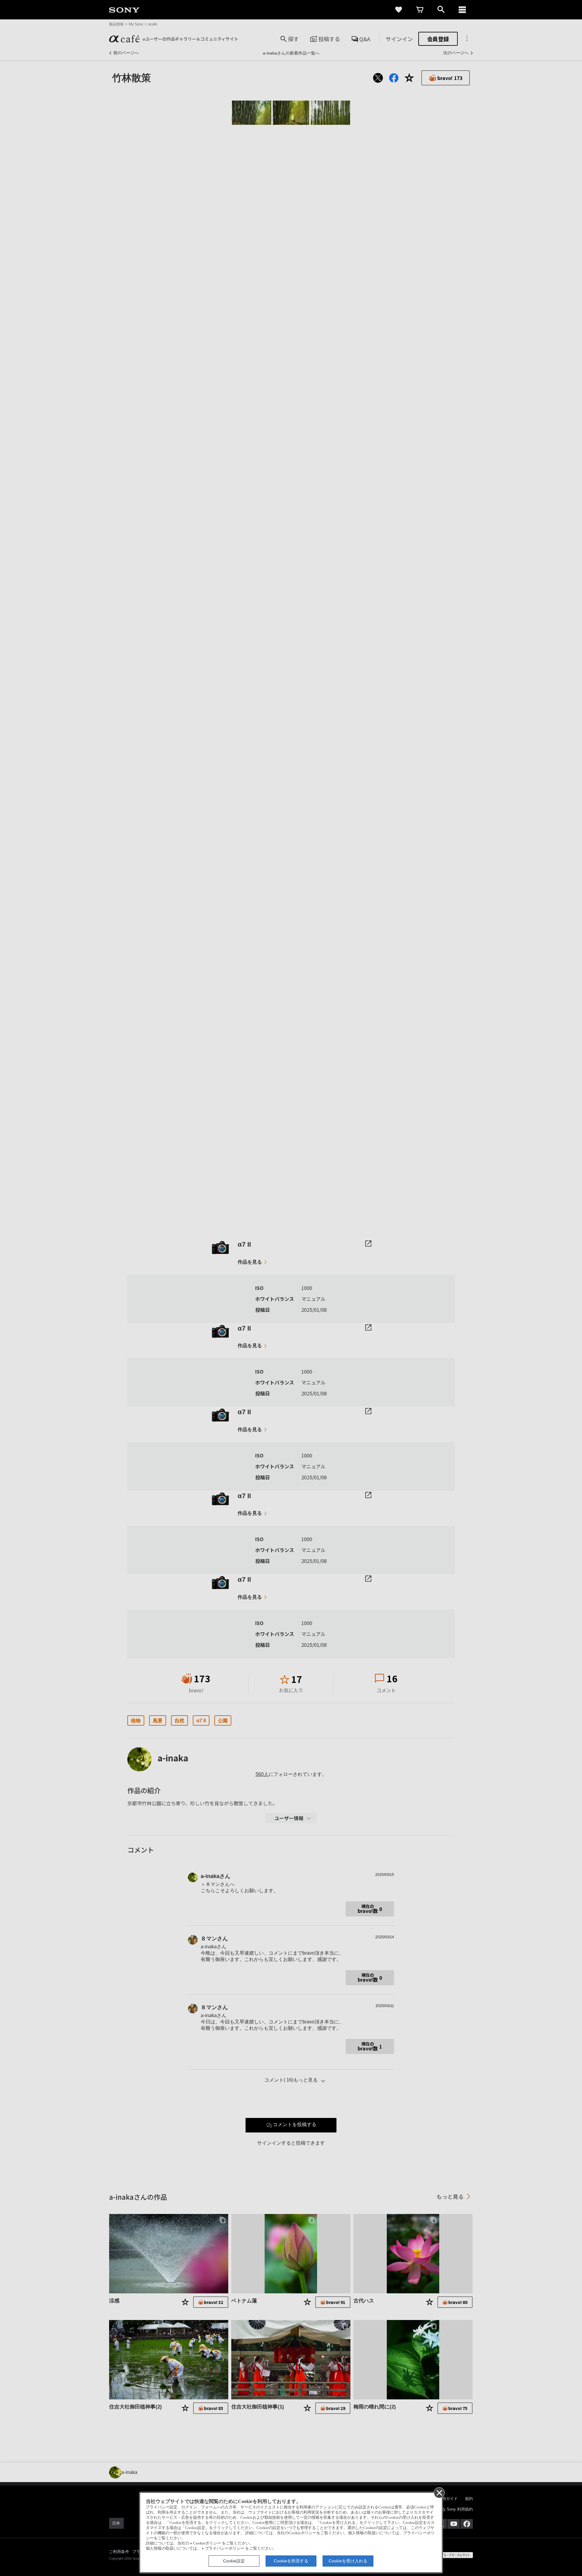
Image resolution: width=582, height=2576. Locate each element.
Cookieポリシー (207, 2543)
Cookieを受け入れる (348, 2561)
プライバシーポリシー (225, 2548)
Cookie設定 (234, 2561)
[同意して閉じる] (439, 2492)
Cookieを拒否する (291, 2561)
